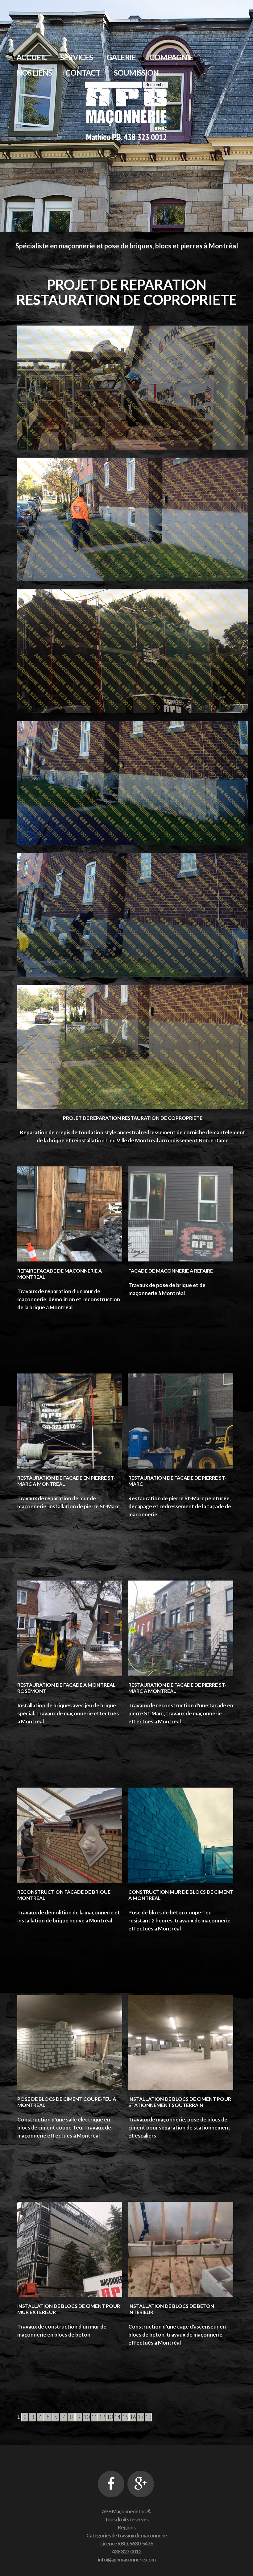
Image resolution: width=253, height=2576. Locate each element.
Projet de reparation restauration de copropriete (133, 1118)
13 (110, 2417)
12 (102, 2417)
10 (87, 2417)
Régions (127, 2527)
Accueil (31, 57)
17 (141, 2417)
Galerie (121, 57)
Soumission (136, 73)
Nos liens (34, 73)
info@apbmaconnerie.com (127, 2559)
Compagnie (171, 57)
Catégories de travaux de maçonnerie (127, 2535)
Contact (83, 73)
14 (118, 2417)
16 (133, 2417)
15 (125, 2417)
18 (148, 2417)
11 (94, 2417)
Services (77, 57)
